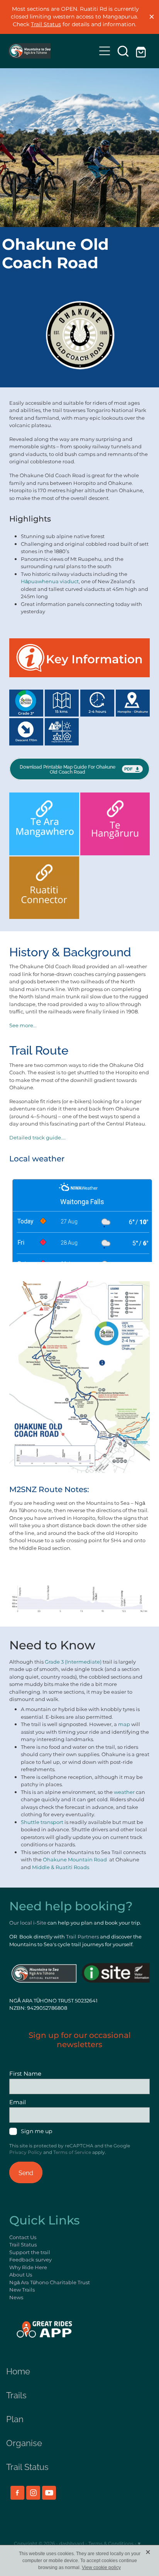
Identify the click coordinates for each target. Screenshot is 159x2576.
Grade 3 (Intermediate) (73, 1662)
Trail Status (46, 24)
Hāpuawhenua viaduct (50, 582)
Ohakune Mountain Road (75, 1860)
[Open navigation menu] (105, 51)
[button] (123, 51)
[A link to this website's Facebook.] (17, 2493)
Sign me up (36, 2132)
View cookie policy (101, 2568)
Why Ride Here (28, 2268)
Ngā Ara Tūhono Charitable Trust (50, 2283)
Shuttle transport (42, 1823)
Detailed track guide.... (37, 1138)
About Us (21, 2275)
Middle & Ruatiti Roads (61, 1868)
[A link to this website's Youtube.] (49, 2493)
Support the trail (30, 2253)
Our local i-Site (28, 1923)
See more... (23, 1026)
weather (124, 1793)
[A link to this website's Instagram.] (33, 2493)
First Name (25, 2074)
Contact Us (23, 2238)
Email (18, 2102)
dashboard (72, 2544)
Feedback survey (30, 2260)
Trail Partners (82, 1937)
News (16, 2298)
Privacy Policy (26, 2153)
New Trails (22, 2290)
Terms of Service (72, 2153)
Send (26, 2172)
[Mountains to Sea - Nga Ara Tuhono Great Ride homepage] (52, 51)
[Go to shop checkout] (142, 51)
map (124, 1725)
